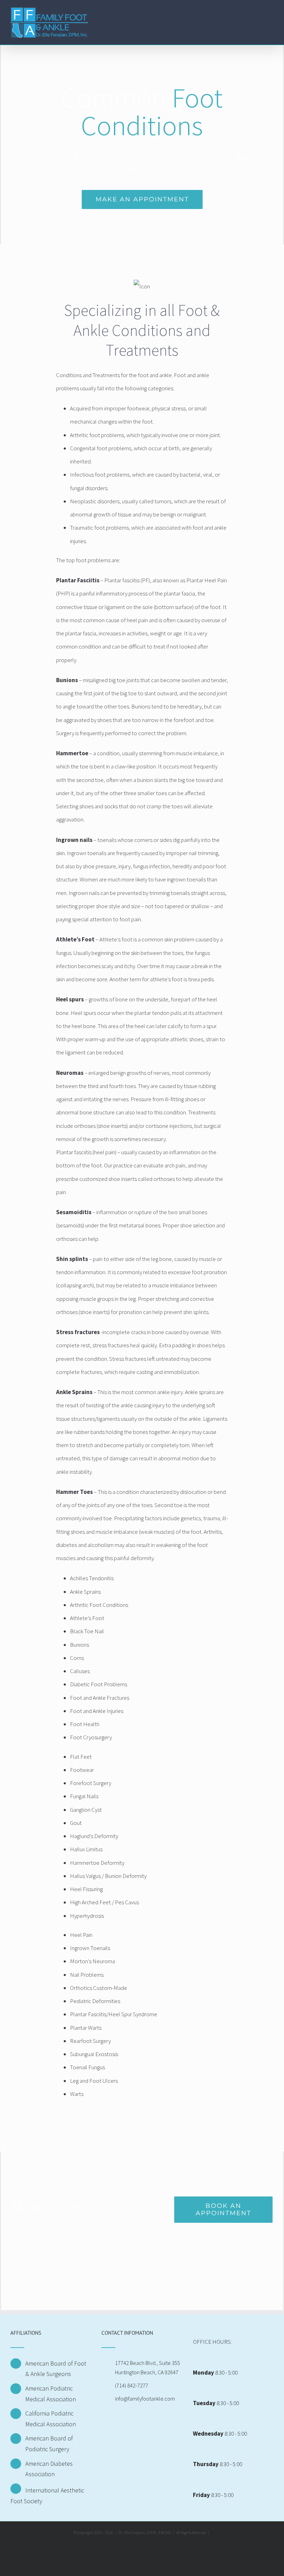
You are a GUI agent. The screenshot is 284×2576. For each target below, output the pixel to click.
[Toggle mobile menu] (271, 15)
